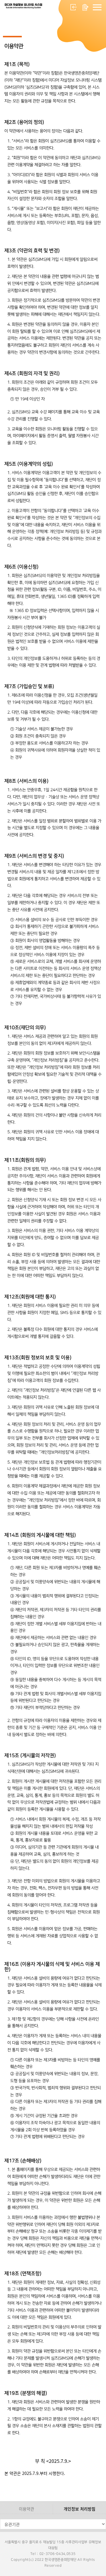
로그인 (74, 7)
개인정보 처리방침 (79, 2509)
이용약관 (26, 2509)
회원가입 (85, 7)
